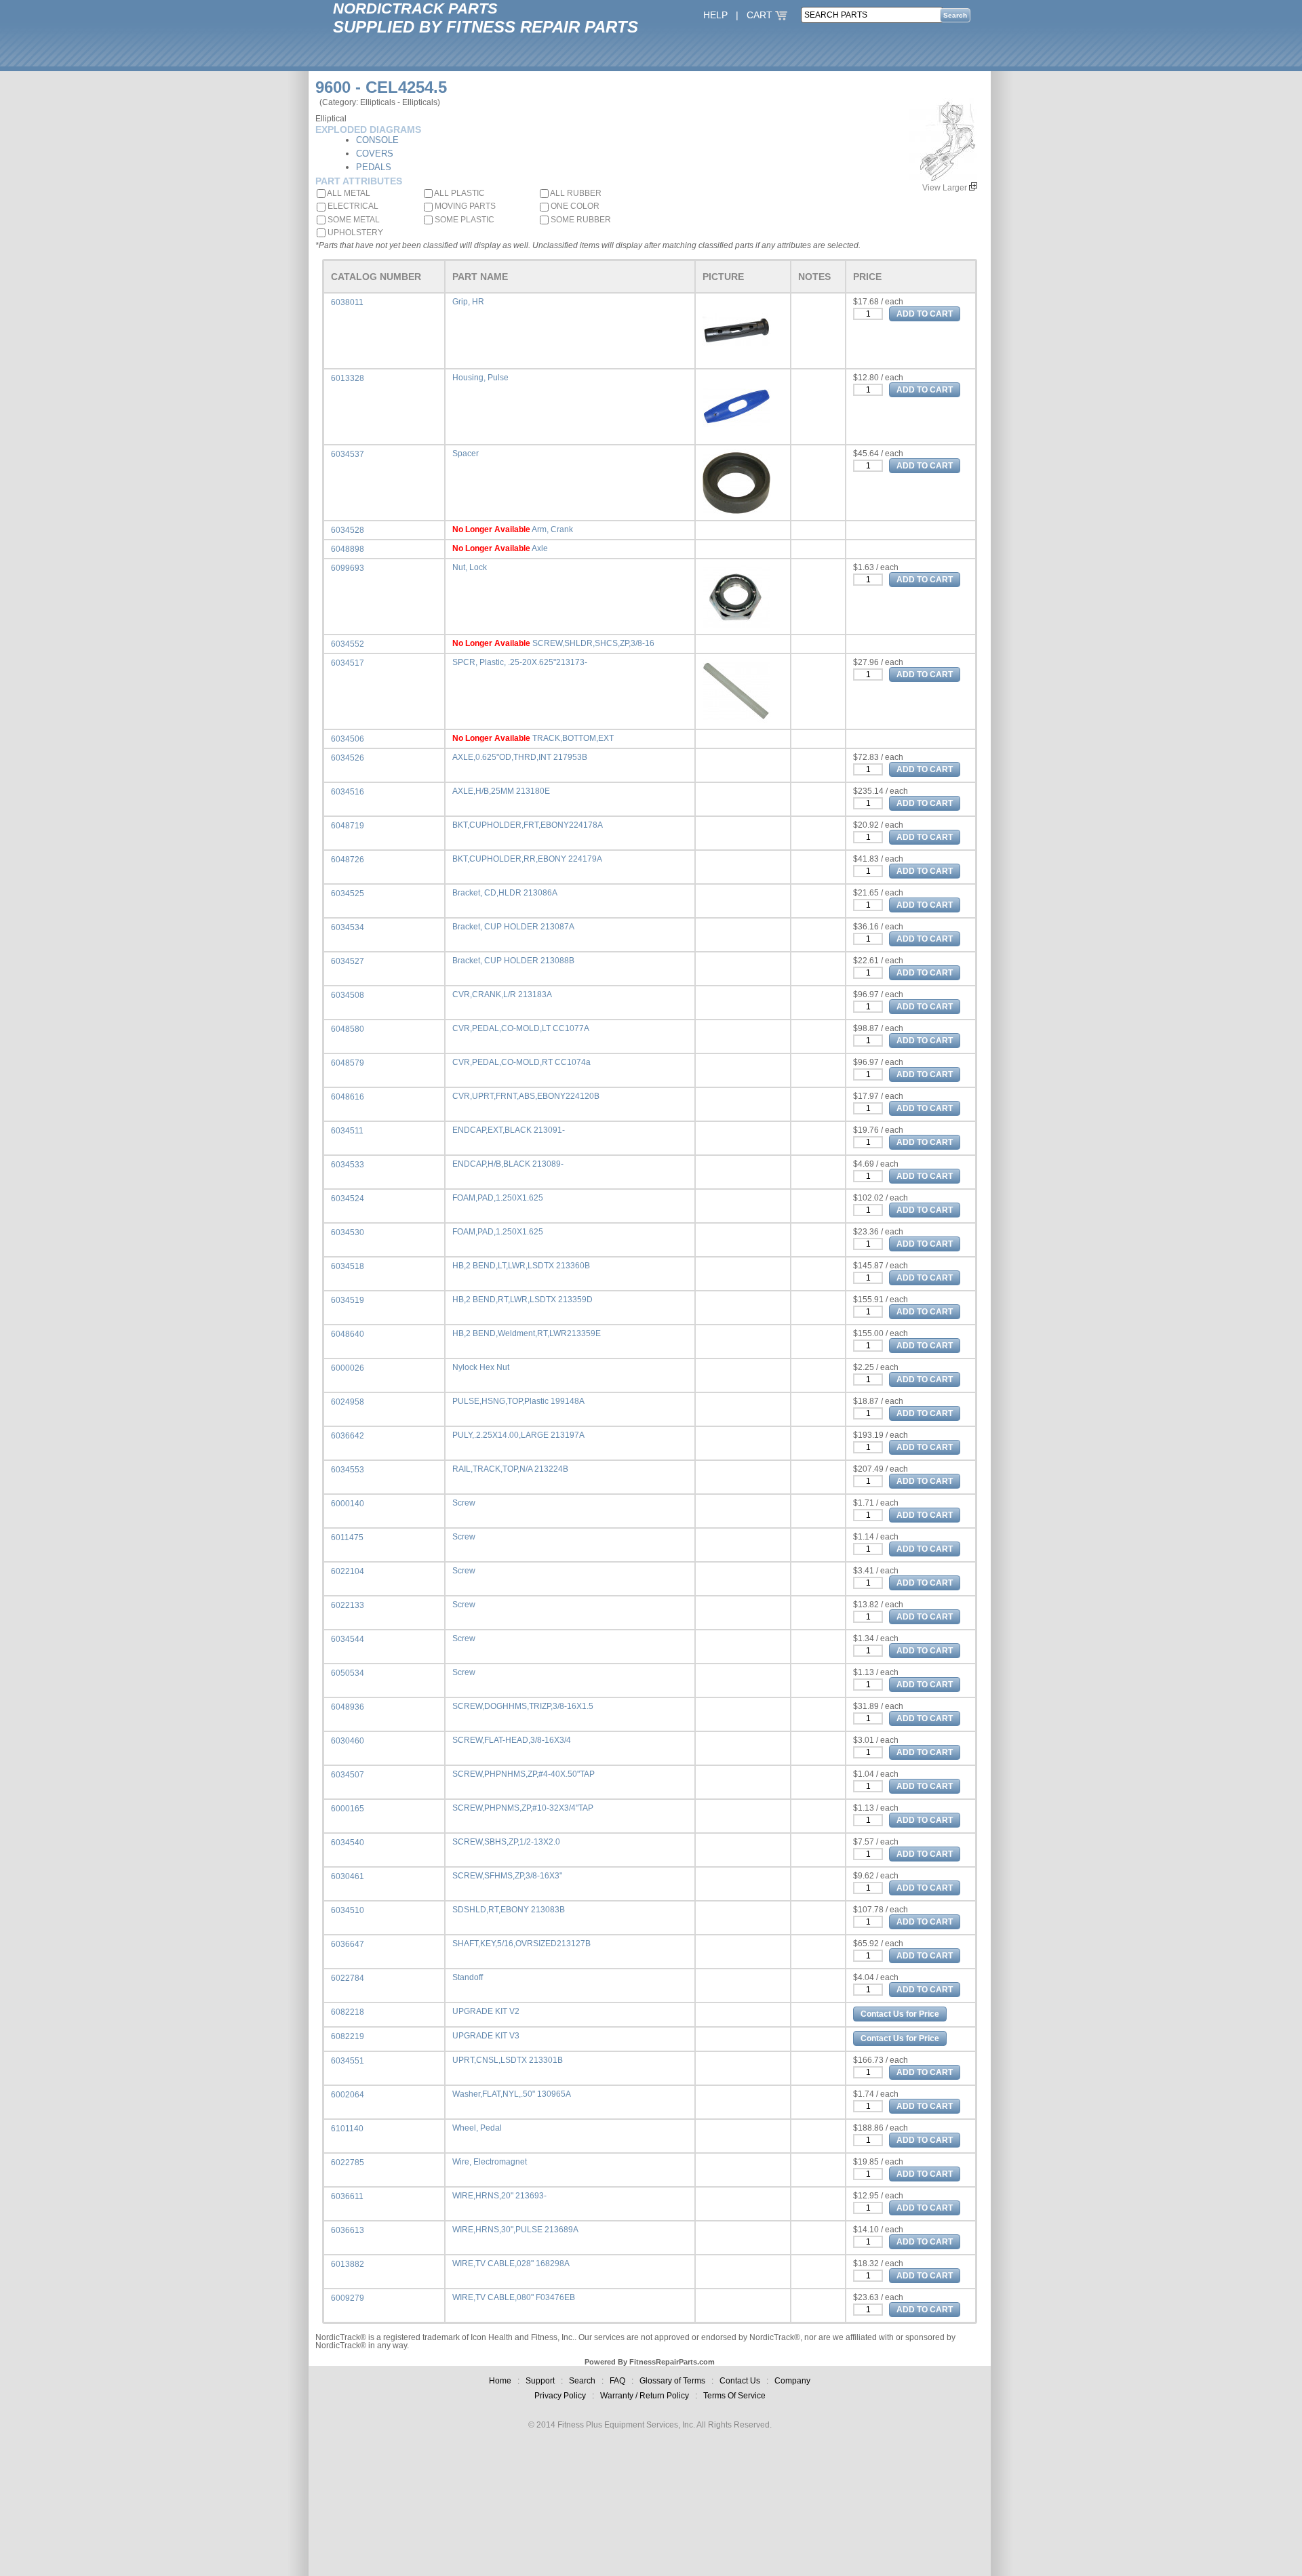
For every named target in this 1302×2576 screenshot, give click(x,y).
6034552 (348, 644)
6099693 (348, 568)
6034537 (348, 454)
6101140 (347, 2129)
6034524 (348, 1199)
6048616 (348, 1097)
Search (582, 2381)
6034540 (348, 1843)
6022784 (348, 1978)
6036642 (348, 1436)
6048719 (348, 826)
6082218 (348, 2012)
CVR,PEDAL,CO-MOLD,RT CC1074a (521, 1062)
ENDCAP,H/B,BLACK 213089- (508, 1164)
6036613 (348, 2230)
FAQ (617, 2381)
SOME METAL (353, 220)
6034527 (348, 961)
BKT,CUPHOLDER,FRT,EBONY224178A (528, 825)
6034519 (348, 1300)
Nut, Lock (470, 567)
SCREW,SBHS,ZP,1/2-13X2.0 (506, 1842)
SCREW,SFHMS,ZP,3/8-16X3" (507, 1876)
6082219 (348, 2036)
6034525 (348, 893)
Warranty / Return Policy (645, 2396)
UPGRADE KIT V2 (486, 2011)
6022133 (348, 1605)
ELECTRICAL (352, 206)
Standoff (468, 1977)
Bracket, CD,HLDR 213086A (505, 893)
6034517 (348, 663)
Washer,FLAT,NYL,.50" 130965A (512, 2094)
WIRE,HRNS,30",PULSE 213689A (515, 2230)
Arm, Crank (552, 529)
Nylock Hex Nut (481, 1367)
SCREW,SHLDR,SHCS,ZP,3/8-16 (593, 643)
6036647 (348, 1944)
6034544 (348, 1639)
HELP (715, 15)
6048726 (348, 860)
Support (540, 2381)
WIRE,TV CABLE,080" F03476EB (514, 2297)
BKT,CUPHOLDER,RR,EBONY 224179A (527, 859)
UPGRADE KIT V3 (486, 2036)
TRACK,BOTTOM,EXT (573, 738)
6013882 (348, 2264)
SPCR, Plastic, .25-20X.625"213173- (520, 662)
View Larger (946, 188)
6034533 (348, 1165)
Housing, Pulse (480, 378)
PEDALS (374, 167)
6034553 (348, 1470)
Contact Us (740, 2381)
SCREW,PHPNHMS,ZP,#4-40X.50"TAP (524, 1774)
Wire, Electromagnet (490, 2162)
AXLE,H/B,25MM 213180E (501, 791)
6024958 (348, 1402)
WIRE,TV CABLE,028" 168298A (511, 2263)
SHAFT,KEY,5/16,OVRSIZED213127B (521, 1944)
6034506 (348, 739)
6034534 (348, 927)
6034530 (348, 1232)
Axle (540, 548)
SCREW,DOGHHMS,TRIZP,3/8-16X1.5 (523, 1706)
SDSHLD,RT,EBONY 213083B (509, 1910)
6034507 (348, 1775)
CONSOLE (377, 140)
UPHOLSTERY (354, 233)
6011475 (347, 1537)
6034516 (348, 792)
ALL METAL (348, 193)
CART (761, 15)
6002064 (348, 2095)
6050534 (348, 1673)
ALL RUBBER (575, 193)
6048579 (348, 1063)
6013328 (348, 378)
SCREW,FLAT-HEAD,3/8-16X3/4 (512, 1740)
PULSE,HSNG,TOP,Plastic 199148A (518, 1401)
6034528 (348, 530)
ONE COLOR (574, 206)
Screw (464, 1503)
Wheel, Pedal (477, 2128)
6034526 (348, 758)
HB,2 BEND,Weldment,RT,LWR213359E (527, 1333)
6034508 (348, 995)
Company (792, 2381)
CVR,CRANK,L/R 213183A (502, 994)
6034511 (347, 1131)
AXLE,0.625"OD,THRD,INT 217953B (520, 757)
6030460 (348, 1741)
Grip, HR (468, 302)
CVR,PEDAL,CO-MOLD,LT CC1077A (521, 1028)
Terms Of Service (734, 2396)
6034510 (348, 1910)
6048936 (348, 1707)
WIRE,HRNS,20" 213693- (499, 2196)
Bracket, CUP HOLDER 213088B (513, 961)
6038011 (347, 302)
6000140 (348, 1504)
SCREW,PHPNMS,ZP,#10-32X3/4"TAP (523, 1808)
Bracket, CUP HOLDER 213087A (513, 927)
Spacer (466, 454)
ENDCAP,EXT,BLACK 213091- (509, 1130)
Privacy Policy (560, 2396)
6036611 (347, 2196)
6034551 (348, 2061)
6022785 (348, 2162)
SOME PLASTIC (463, 220)
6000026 (348, 1368)
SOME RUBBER (580, 220)
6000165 (348, 1809)
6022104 (348, 1571)
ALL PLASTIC (459, 193)
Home (500, 2381)
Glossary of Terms (672, 2381)
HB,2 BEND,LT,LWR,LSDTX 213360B (521, 1266)
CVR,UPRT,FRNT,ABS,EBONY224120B (526, 1096)
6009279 (348, 2298)
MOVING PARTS (464, 206)
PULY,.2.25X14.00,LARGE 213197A (518, 1435)
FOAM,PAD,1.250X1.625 (498, 1198)
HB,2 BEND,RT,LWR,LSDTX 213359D (522, 1300)
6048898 (348, 549)
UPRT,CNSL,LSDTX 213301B (508, 2060)
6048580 (348, 1029)
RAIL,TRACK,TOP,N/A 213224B (510, 1469)
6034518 (348, 1266)
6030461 (348, 1876)
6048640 (348, 1334)
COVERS (375, 154)
